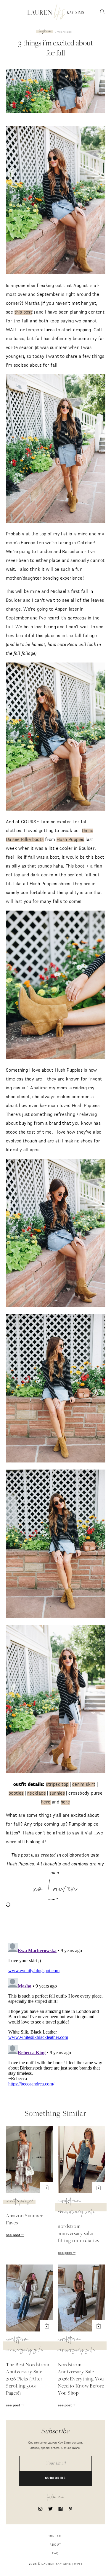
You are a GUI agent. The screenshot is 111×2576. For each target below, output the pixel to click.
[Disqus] (55, 2014)
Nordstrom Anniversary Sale (76, 2207)
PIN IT (58, 201)
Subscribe (55, 2478)
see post (13, 2235)
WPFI (78, 2564)
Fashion (45, 32)
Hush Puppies (70, 840)
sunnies (57, 1793)
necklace (37, 1793)
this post (24, 312)
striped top (57, 1784)
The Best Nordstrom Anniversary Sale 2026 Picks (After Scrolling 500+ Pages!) (28, 2379)
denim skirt (84, 1784)
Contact (55, 2536)
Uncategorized (20, 2202)
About (55, 2545)
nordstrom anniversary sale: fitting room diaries (78, 2234)
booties (16, 1793)
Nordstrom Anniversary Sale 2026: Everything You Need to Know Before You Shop (81, 2379)
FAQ (55, 2553)
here (46, 1802)
